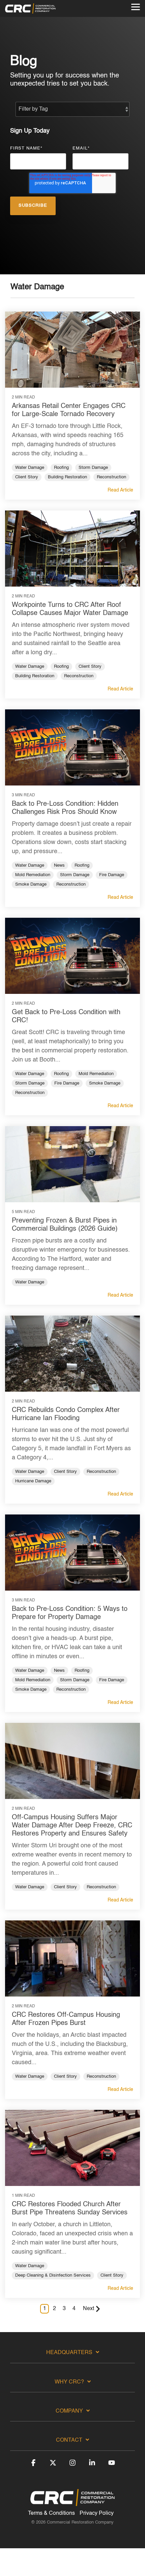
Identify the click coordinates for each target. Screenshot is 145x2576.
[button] (136, 6)
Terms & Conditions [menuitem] (51, 2513)
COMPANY (69, 2411)
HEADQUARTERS (69, 2353)
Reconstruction (111, 477)
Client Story (27, 477)
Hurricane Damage (33, 1481)
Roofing (61, 468)
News (59, 865)
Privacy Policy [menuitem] (97, 2513)
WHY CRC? (69, 2382)
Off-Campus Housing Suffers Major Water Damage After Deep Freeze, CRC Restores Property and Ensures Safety (72, 1826)
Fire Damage (112, 875)
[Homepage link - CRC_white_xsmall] (72, 2503)
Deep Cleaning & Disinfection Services (53, 2275)
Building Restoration (67, 477)
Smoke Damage (31, 884)
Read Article (120, 490)
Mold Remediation (33, 875)
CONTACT (69, 2440)
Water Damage (30, 468)
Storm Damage (93, 468)
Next (89, 2309)
